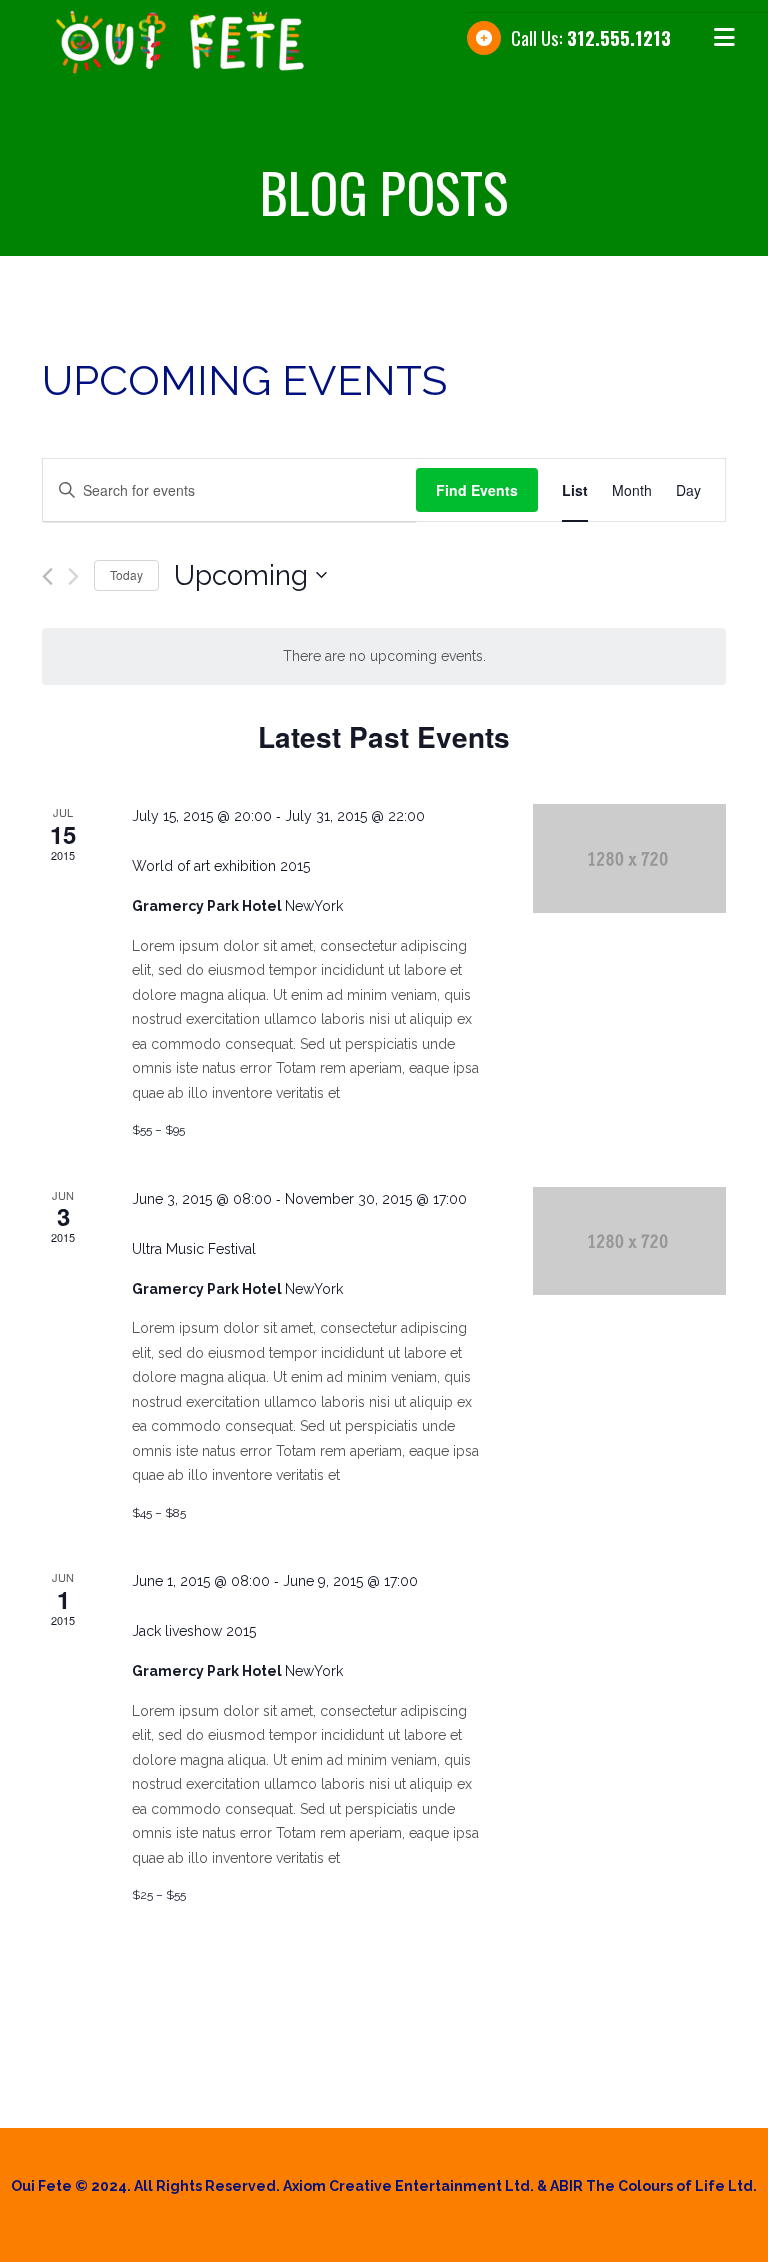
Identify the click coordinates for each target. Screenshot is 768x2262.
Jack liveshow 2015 (194, 1631)
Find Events (477, 490)
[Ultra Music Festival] (629, 1241)
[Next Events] (73, 576)
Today (126, 574)
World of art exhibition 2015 (221, 866)
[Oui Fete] (233, 42)
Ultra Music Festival (194, 1249)
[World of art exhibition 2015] (629, 858)
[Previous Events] (47, 576)
